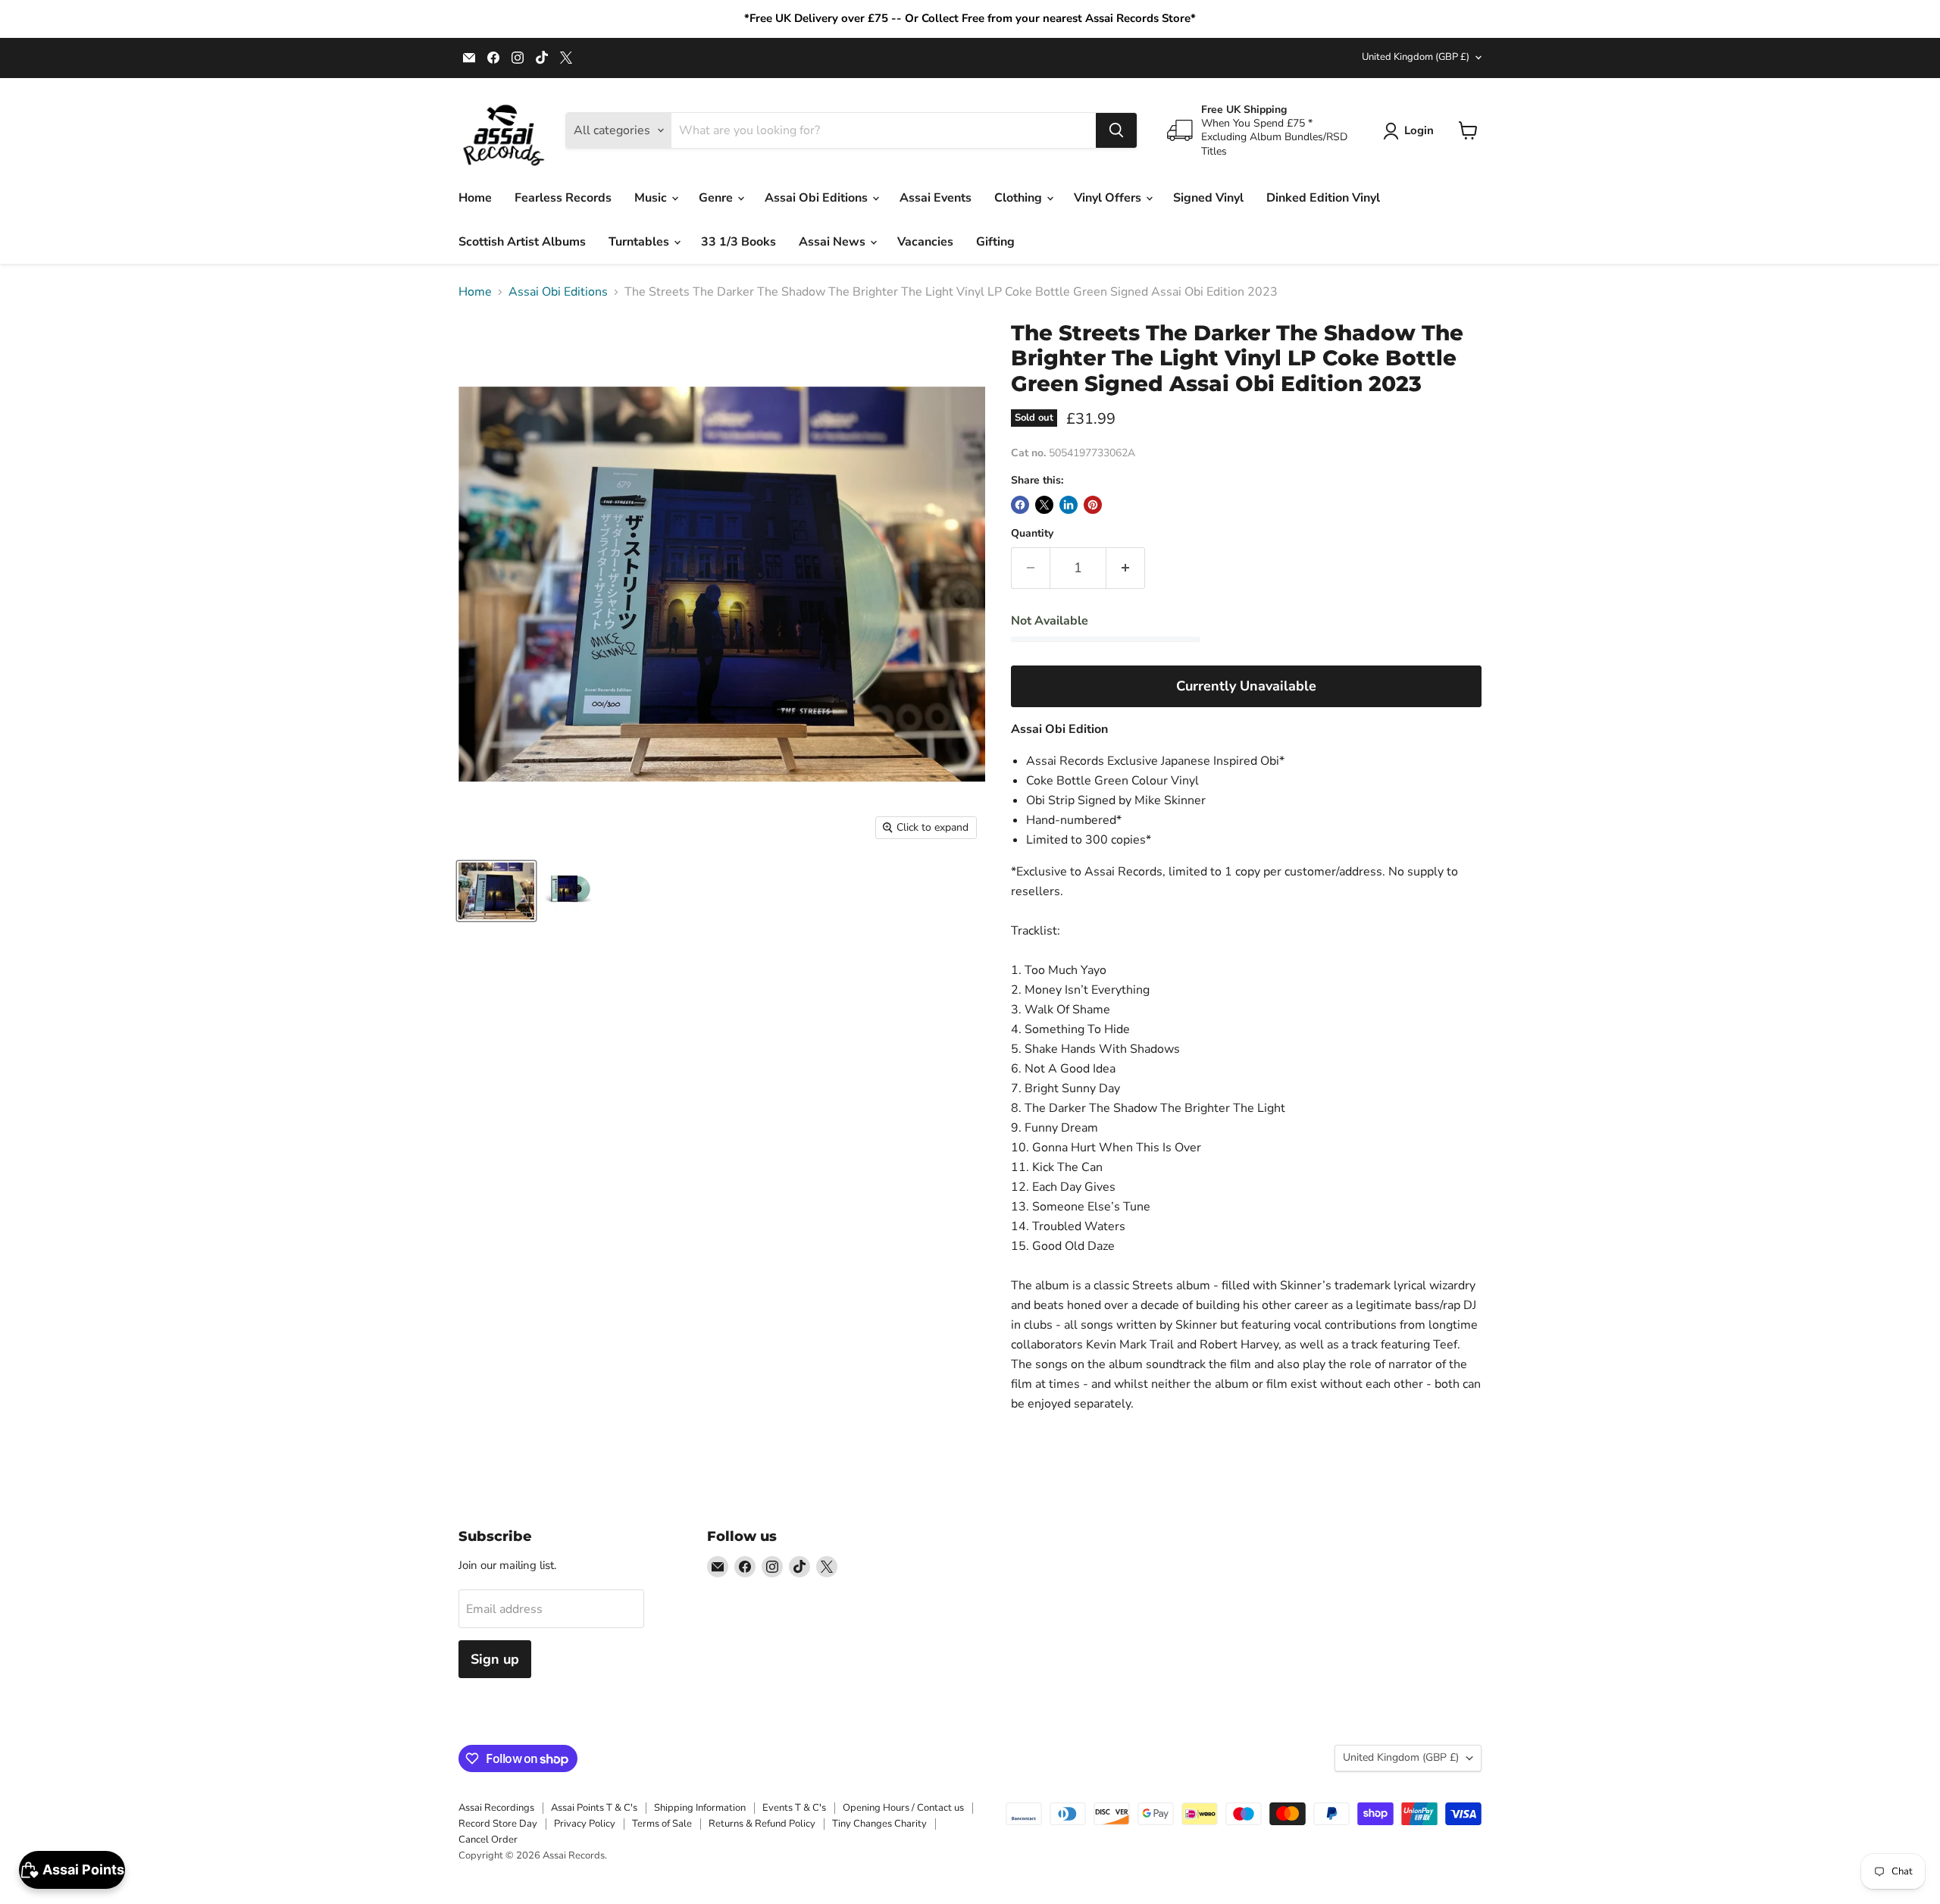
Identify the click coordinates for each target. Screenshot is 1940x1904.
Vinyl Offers (1109, 198)
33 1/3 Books (738, 242)
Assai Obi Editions (818, 198)
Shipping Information (700, 1808)
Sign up (495, 1659)
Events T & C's (794, 1808)
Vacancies (925, 242)
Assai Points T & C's (594, 1808)
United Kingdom (1416, 57)
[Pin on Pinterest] (1093, 505)
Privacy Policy (585, 1824)
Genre (717, 198)
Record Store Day (498, 1824)
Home (475, 198)
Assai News (834, 242)
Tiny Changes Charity (879, 1824)
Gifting (995, 242)
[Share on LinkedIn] (1069, 505)
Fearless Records (563, 198)
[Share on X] (1044, 505)
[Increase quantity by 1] (1126, 568)
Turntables (640, 242)
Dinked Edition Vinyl (1323, 198)
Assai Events (936, 198)
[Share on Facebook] (1020, 505)
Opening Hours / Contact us (903, 1808)
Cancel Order (488, 1840)
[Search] (1116, 130)
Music (652, 198)
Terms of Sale (662, 1824)
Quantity (1032, 534)
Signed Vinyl (1208, 198)
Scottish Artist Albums (522, 242)
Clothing (1020, 198)
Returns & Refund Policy (762, 1824)
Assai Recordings (496, 1808)
